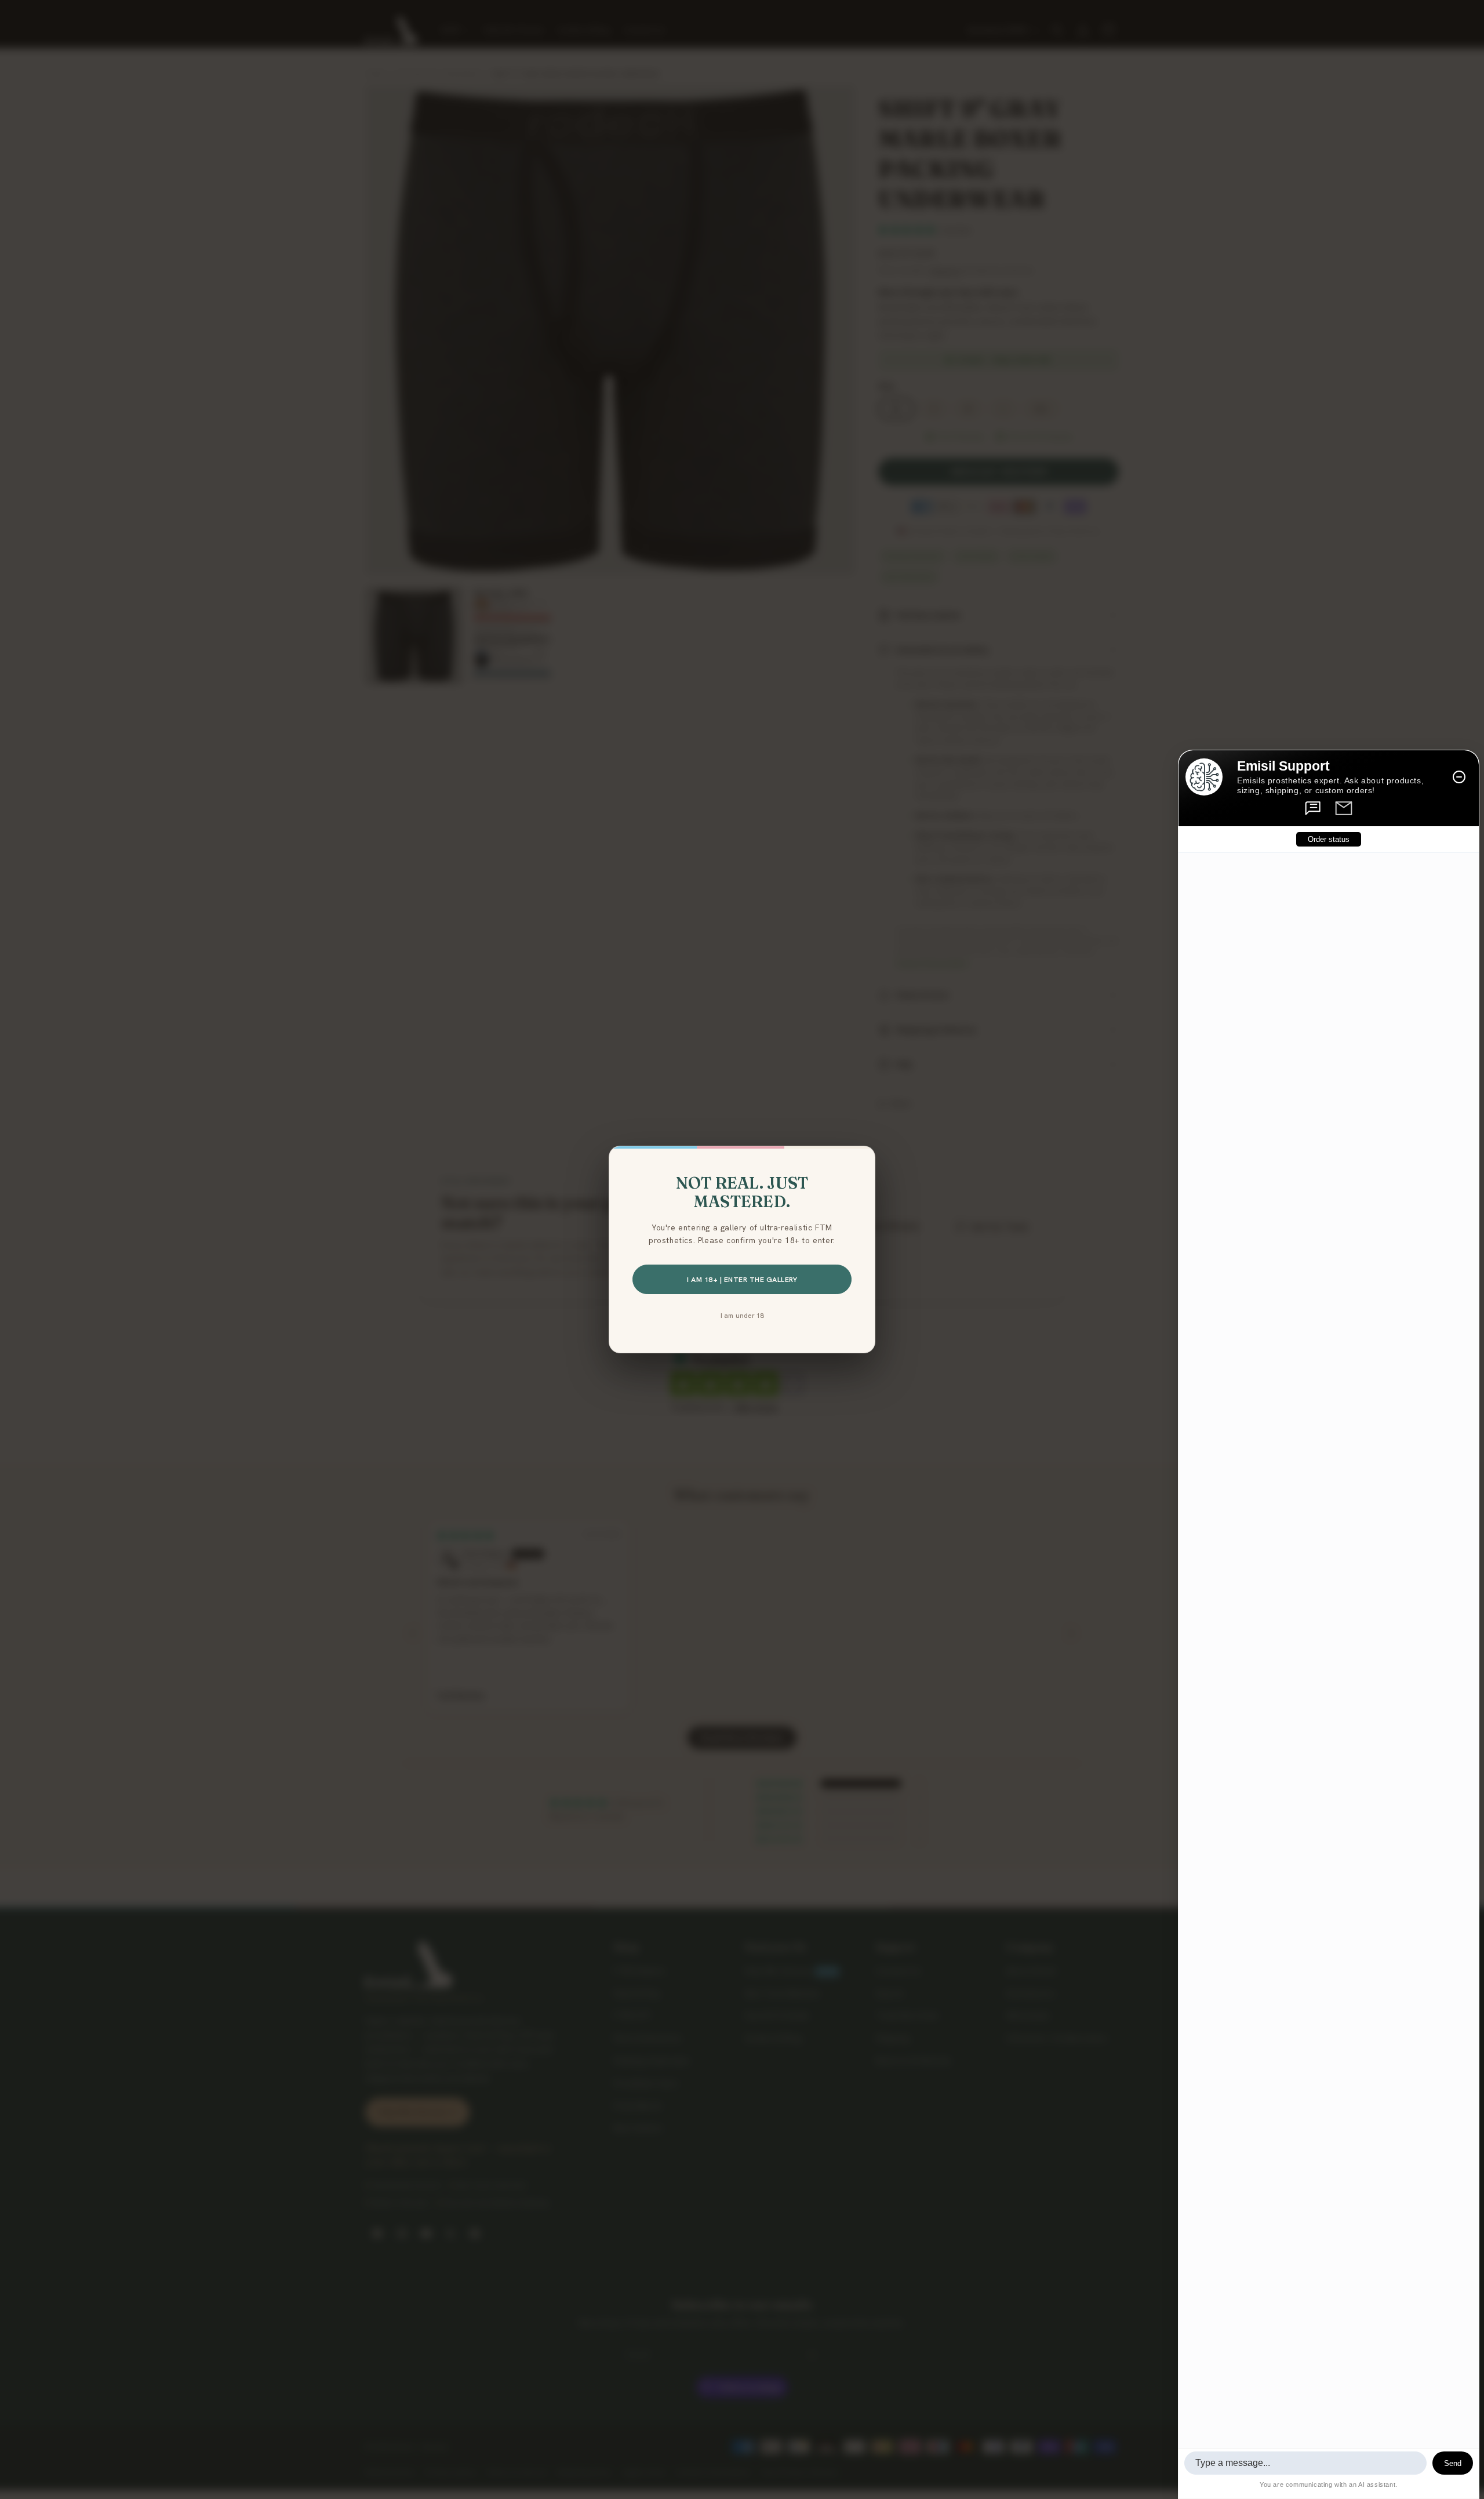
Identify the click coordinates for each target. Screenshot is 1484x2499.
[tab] (1314, 808)
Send (1453, 2463)
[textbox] (1305, 2463)
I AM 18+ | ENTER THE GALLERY (742, 1279)
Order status (1329, 839)
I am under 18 (742, 1315)
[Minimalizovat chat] (1459, 777)
